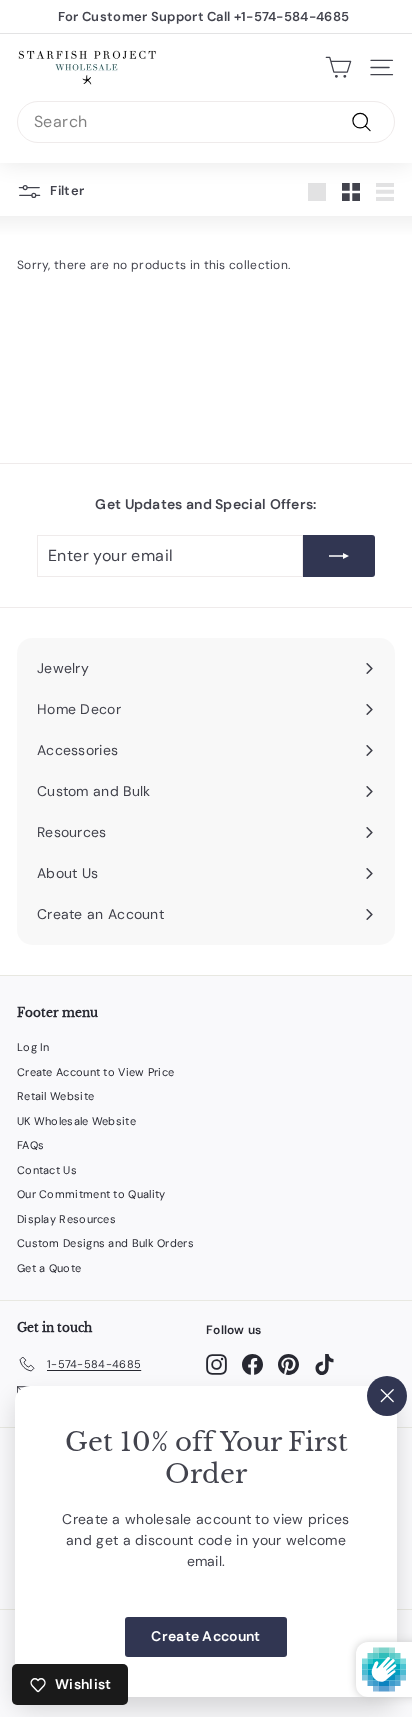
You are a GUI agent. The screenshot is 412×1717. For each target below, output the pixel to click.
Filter (65, 190)
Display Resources (66, 1219)
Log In (33, 1047)
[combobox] (206, 122)
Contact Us (47, 1170)
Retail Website (55, 1096)
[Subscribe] (339, 556)
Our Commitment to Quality (91, 1194)
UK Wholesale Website (76, 1121)
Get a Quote (49, 1268)
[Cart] (338, 67)
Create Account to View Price (95, 1072)
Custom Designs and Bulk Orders (105, 1243)
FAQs (30, 1145)
